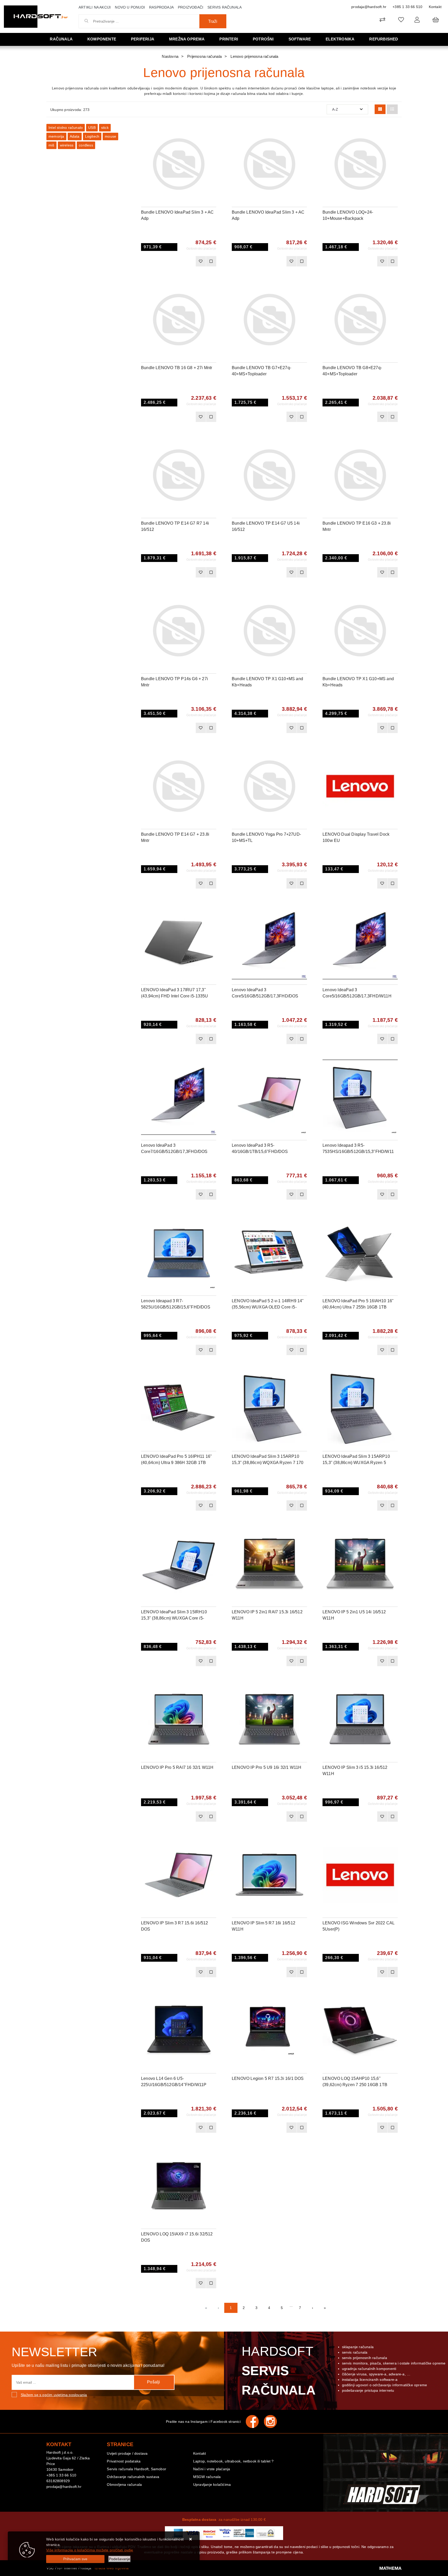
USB (92, 128)
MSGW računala (207, 2477)
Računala (61, 39)
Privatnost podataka (124, 2461)
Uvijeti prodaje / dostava (127, 2453)
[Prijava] (417, 20)
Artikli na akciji (95, 7)
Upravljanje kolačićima (212, 2484)
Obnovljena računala (124, 2484)
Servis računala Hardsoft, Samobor (136, 2469)
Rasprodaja (161, 7)
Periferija (143, 39)
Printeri (229, 39)
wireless (67, 145)
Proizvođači (191, 7)
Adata (75, 136)
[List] (392, 109)
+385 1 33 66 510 (407, 7)
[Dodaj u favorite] (212, 145)
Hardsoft (279, 2371)
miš (51, 145)
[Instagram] (273, 2422)
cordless (86, 145)
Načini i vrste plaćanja (212, 2469)
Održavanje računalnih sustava (133, 2477)
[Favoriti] (201, 261)
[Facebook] (255, 2422)
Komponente (102, 39)
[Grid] (380, 109)
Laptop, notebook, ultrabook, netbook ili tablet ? (233, 2461)
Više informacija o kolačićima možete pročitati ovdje (90, 2550)
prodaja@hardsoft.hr (369, 7)
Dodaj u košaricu (172, 261)
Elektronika (340, 39)
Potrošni (263, 39)
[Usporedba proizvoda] (211, 261)
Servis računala (225, 7)
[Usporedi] (212, 132)
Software (300, 39)
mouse (110, 136)
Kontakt (435, 7)
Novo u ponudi (130, 7)
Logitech (92, 136)
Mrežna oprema (187, 39)
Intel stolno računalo (66, 128)
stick (105, 128)
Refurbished (384, 39)
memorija (56, 136)
